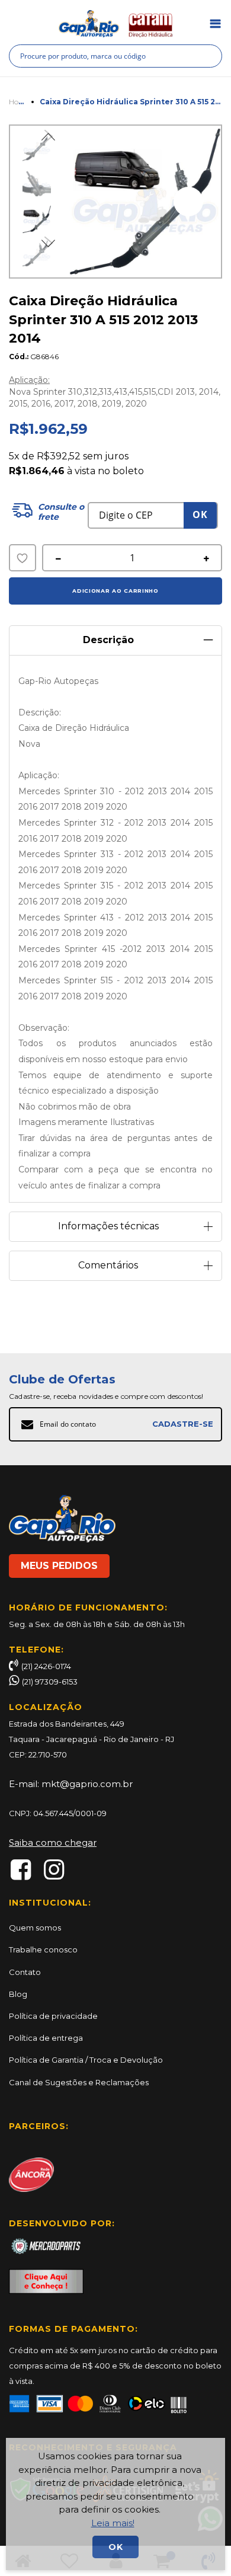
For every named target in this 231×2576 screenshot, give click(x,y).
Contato (25, 1972)
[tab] (115, 636)
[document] (116, 2504)
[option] (37, 219)
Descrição (108, 640)
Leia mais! (113, 2523)
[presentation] (188, 202)
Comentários (108, 1265)
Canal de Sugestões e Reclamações (79, 2082)
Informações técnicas (108, 1226)
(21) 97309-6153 (50, 1682)
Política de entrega (46, 2038)
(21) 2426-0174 (46, 1666)
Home (19, 102)
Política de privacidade (53, 2016)
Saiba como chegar (53, 1842)
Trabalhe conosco (43, 1949)
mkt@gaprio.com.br (87, 1784)
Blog (18, 1994)
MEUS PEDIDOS (59, 1566)
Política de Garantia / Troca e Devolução (86, 2060)
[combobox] (115, 56)
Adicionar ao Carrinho (115, 591)
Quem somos (35, 1928)
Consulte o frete (61, 512)
